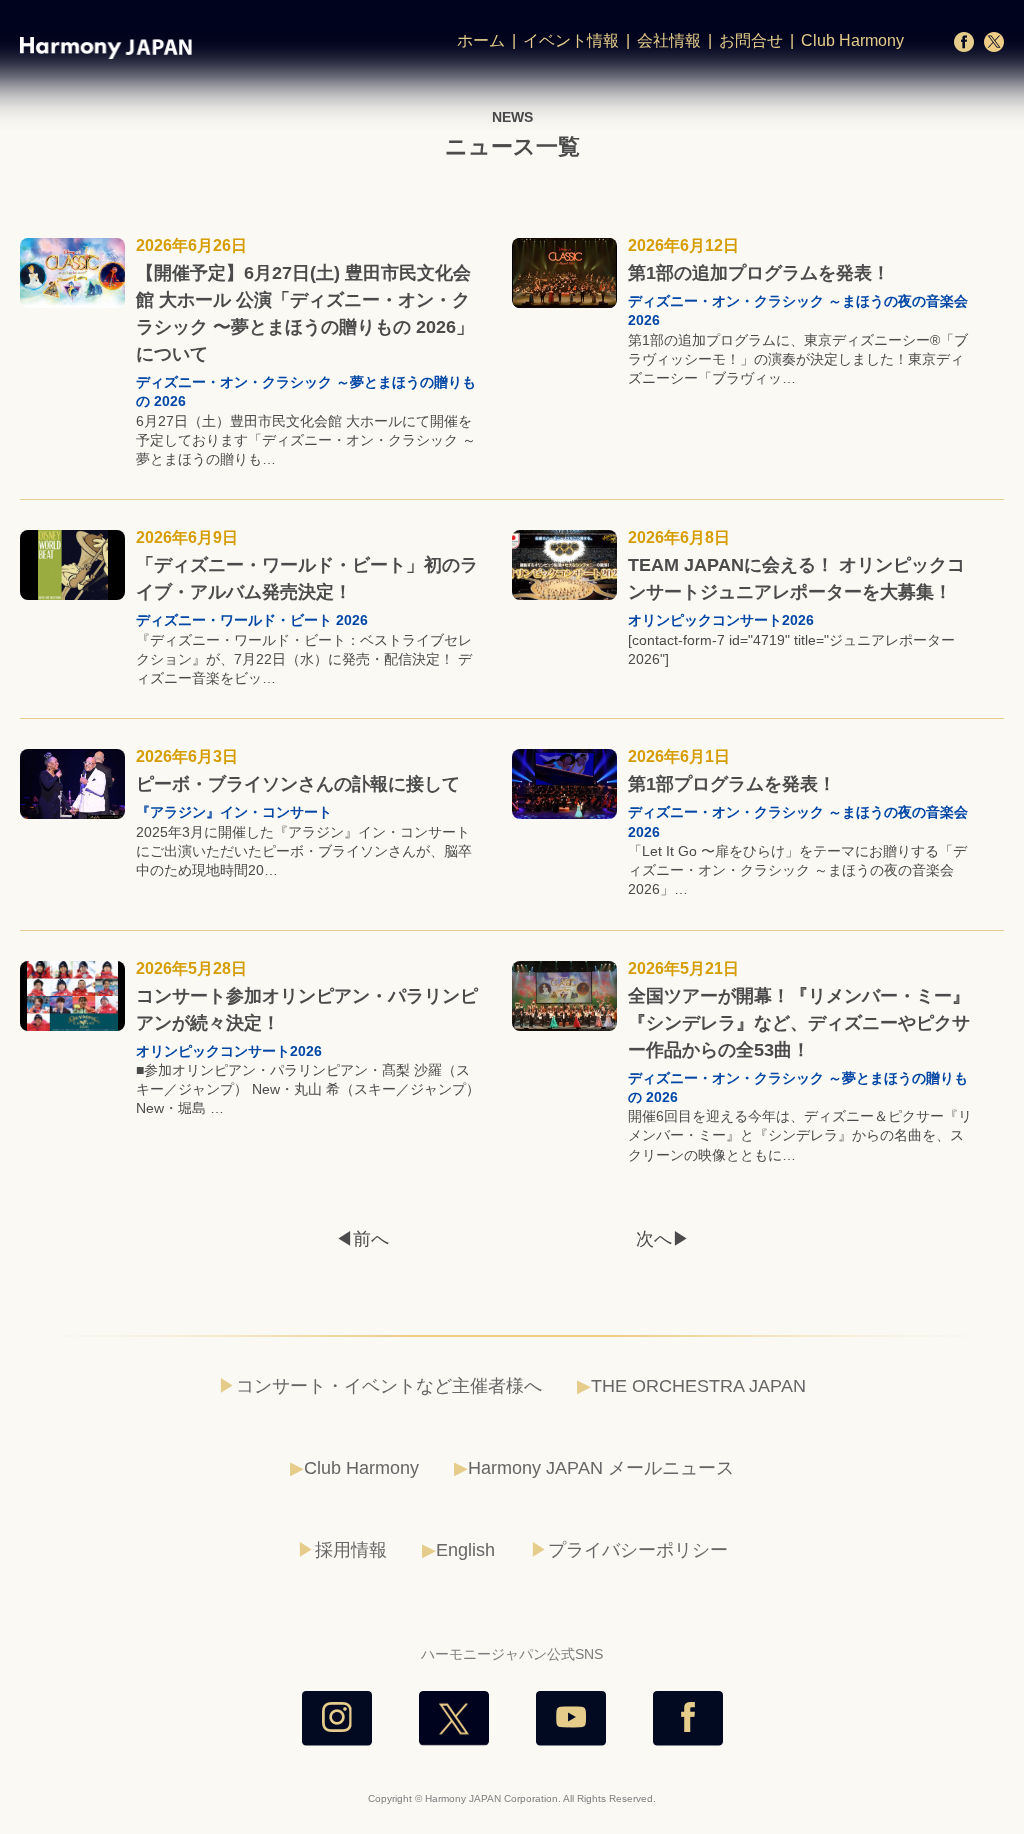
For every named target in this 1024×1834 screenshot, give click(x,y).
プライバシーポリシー (638, 1550)
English (465, 1550)
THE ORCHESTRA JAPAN (698, 1386)
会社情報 (669, 40)
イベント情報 (571, 40)
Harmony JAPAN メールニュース (601, 1468)
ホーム (481, 40)
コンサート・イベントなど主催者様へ (389, 1386)
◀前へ (362, 1239)
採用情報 (351, 1550)
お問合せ (751, 40)
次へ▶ (663, 1239)
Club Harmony (852, 40)
